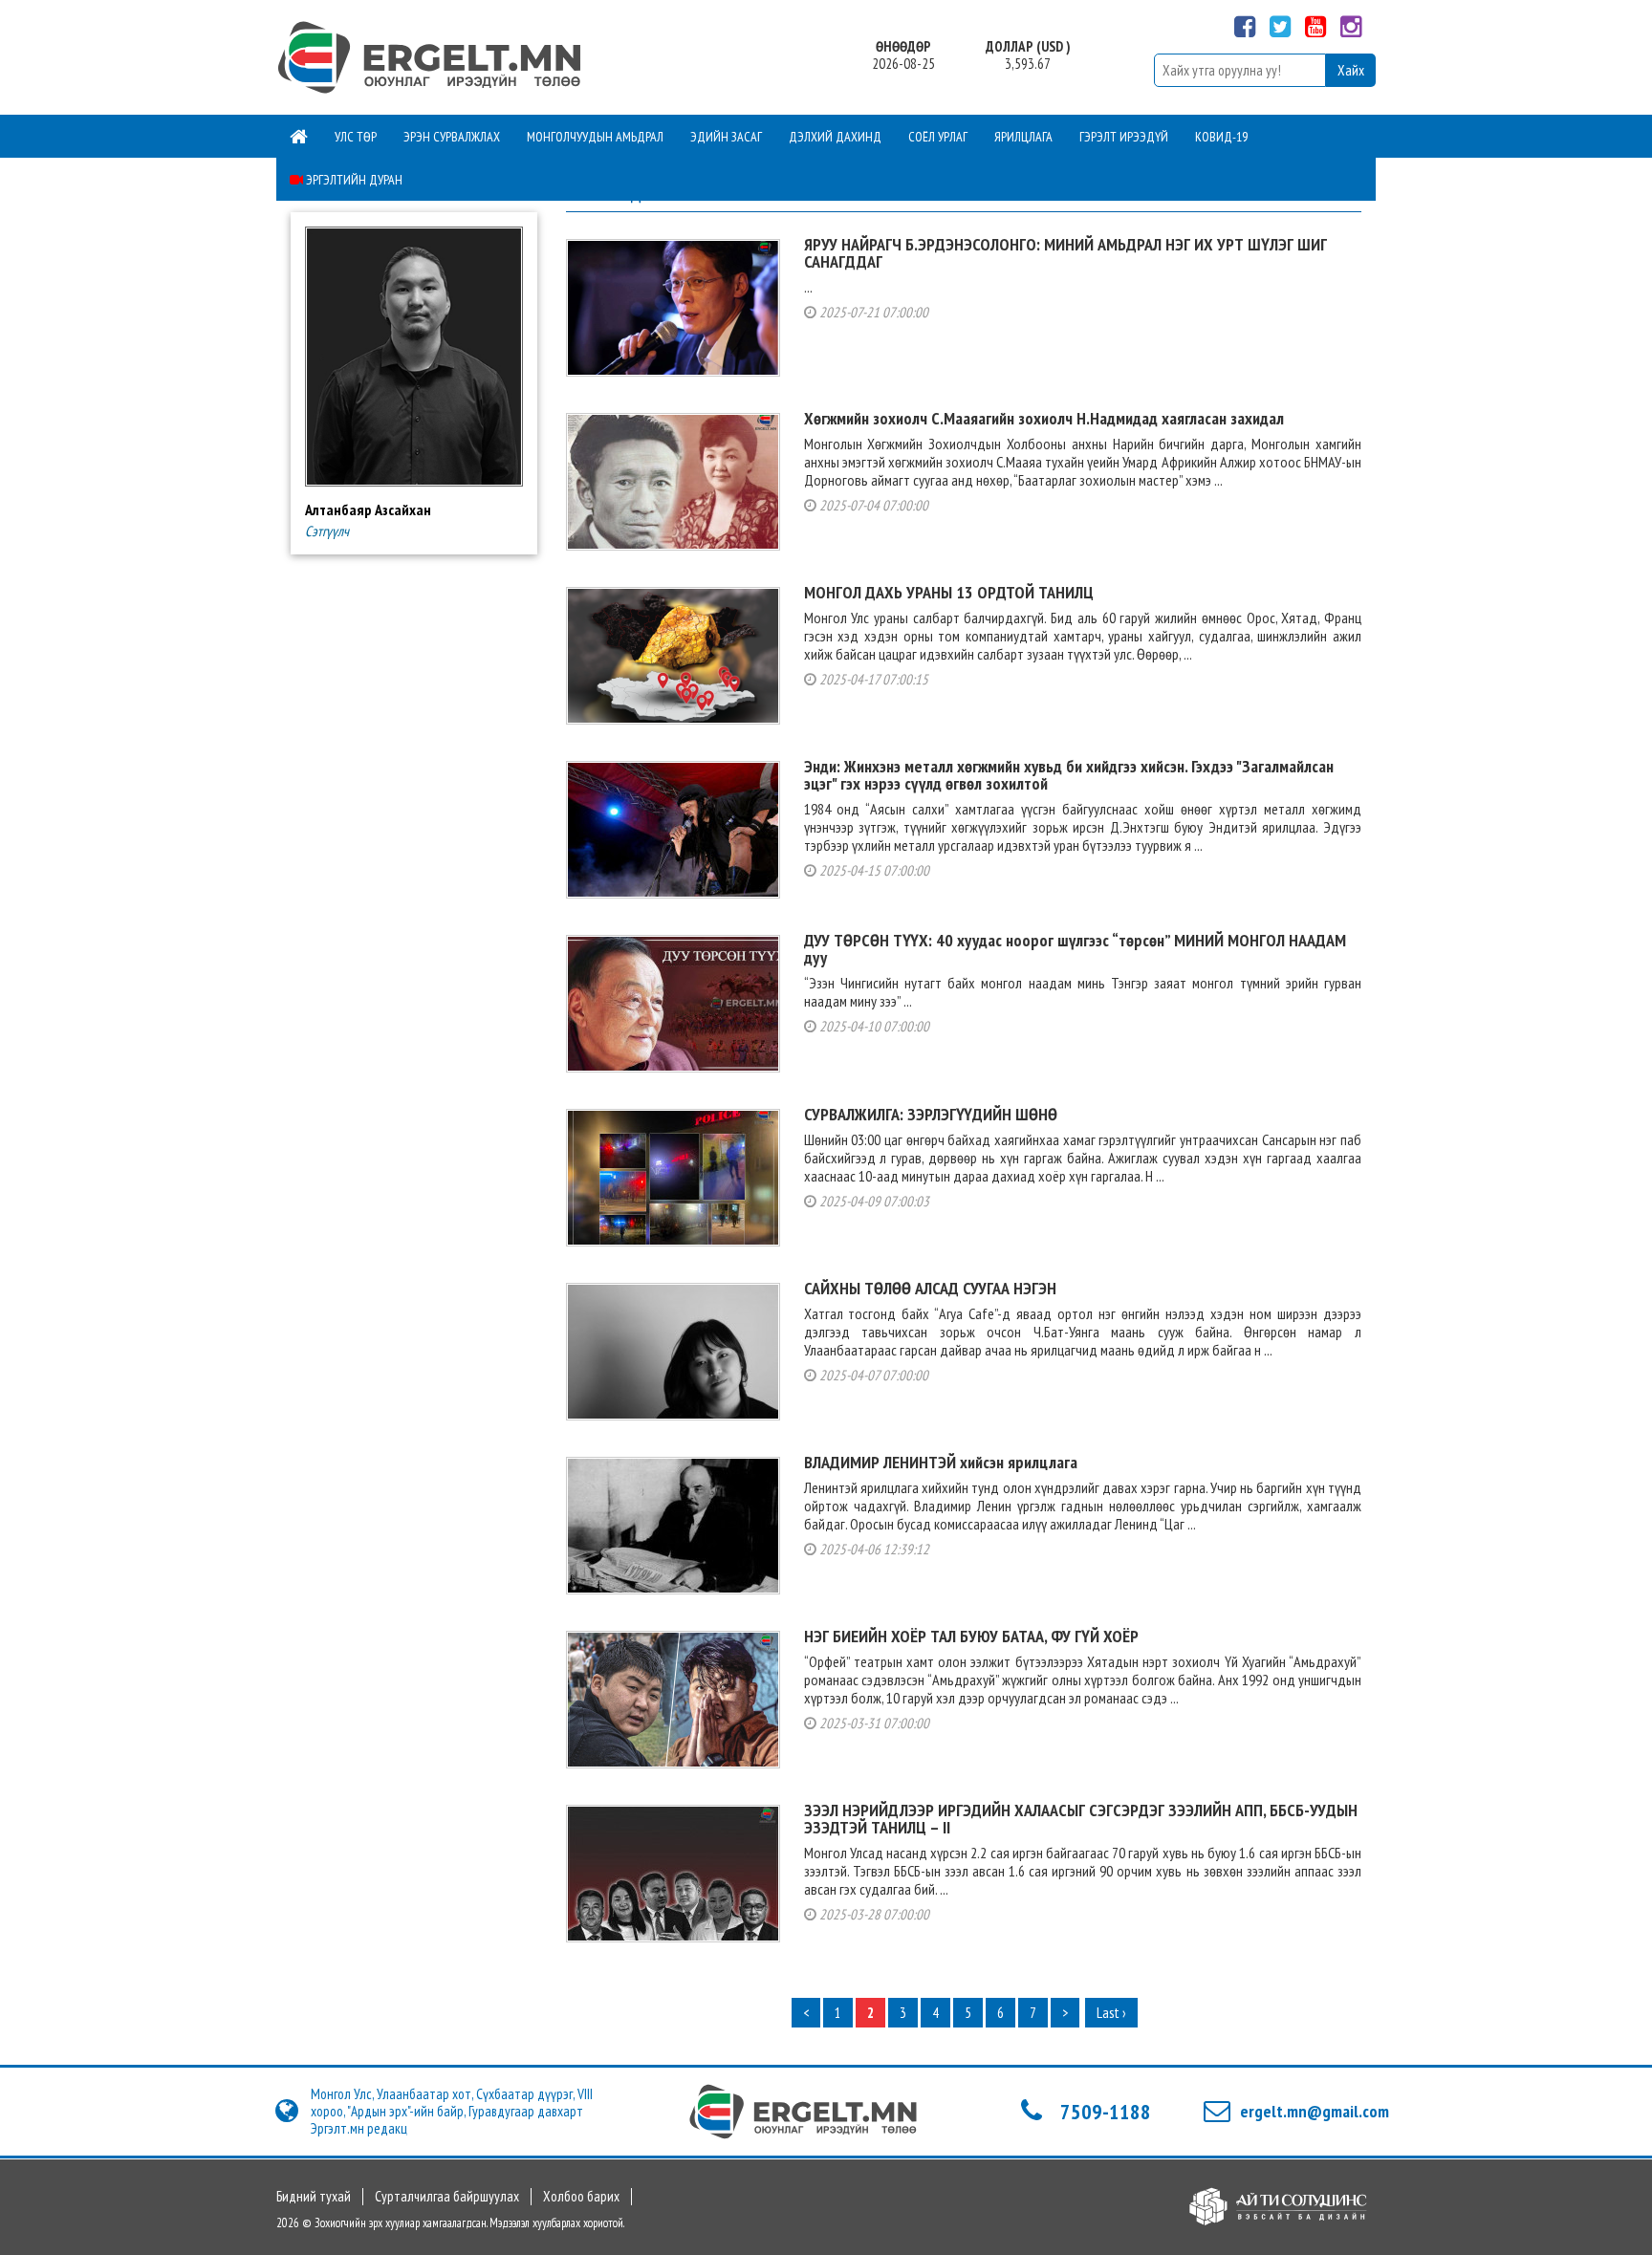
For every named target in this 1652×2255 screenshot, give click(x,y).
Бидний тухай (314, 2197)
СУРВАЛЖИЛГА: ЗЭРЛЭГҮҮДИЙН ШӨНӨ (931, 1114)
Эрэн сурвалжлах (452, 137)
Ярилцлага (1023, 137)
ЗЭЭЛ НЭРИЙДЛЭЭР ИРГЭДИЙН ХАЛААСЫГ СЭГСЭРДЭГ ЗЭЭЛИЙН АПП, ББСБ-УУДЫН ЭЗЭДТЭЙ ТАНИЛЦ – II (1081, 1819)
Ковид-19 (1221, 137)
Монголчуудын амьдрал (595, 137)
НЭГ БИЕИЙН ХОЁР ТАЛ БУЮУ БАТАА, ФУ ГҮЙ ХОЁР (971, 1636)
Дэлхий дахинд (835, 137)
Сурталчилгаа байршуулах (447, 2197)
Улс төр (356, 137)
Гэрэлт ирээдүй (1124, 137)
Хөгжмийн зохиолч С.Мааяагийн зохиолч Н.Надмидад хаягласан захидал (1044, 418)
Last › (1111, 2013)
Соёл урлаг (938, 137)
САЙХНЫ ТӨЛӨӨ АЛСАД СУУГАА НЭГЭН (930, 1288)
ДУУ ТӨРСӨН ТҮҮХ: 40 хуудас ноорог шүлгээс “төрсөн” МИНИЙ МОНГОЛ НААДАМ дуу (1075, 949)
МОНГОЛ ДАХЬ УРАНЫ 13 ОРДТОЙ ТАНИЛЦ (949, 592)
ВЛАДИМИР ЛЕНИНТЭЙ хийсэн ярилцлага (941, 1462)
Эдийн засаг (726, 137)
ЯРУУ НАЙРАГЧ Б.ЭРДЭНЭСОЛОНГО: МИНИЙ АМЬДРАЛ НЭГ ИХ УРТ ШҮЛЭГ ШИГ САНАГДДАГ (1065, 253)
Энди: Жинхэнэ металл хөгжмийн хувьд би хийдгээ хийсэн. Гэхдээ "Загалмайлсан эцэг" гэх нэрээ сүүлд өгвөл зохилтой (1069, 775)
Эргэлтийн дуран (353, 180)
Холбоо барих (581, 2197)
